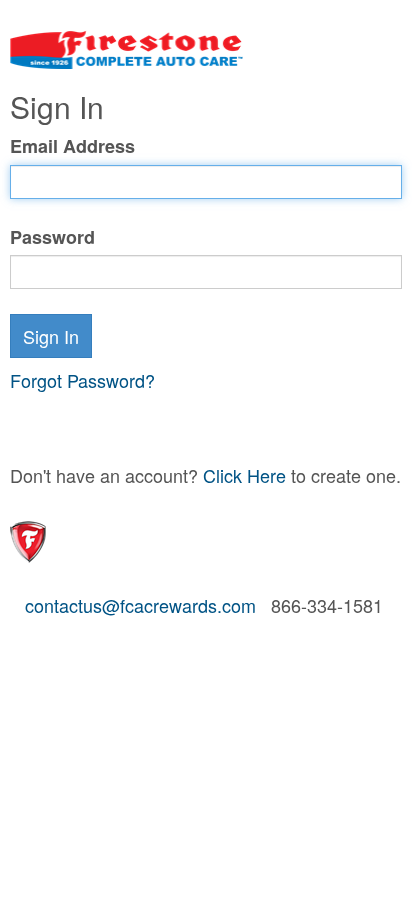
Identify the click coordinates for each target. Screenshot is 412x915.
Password (52, 237)
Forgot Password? (82, 380)
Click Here (244, 475)
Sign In (51, 336)
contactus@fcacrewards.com (140, 605)
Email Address (72, 146)
